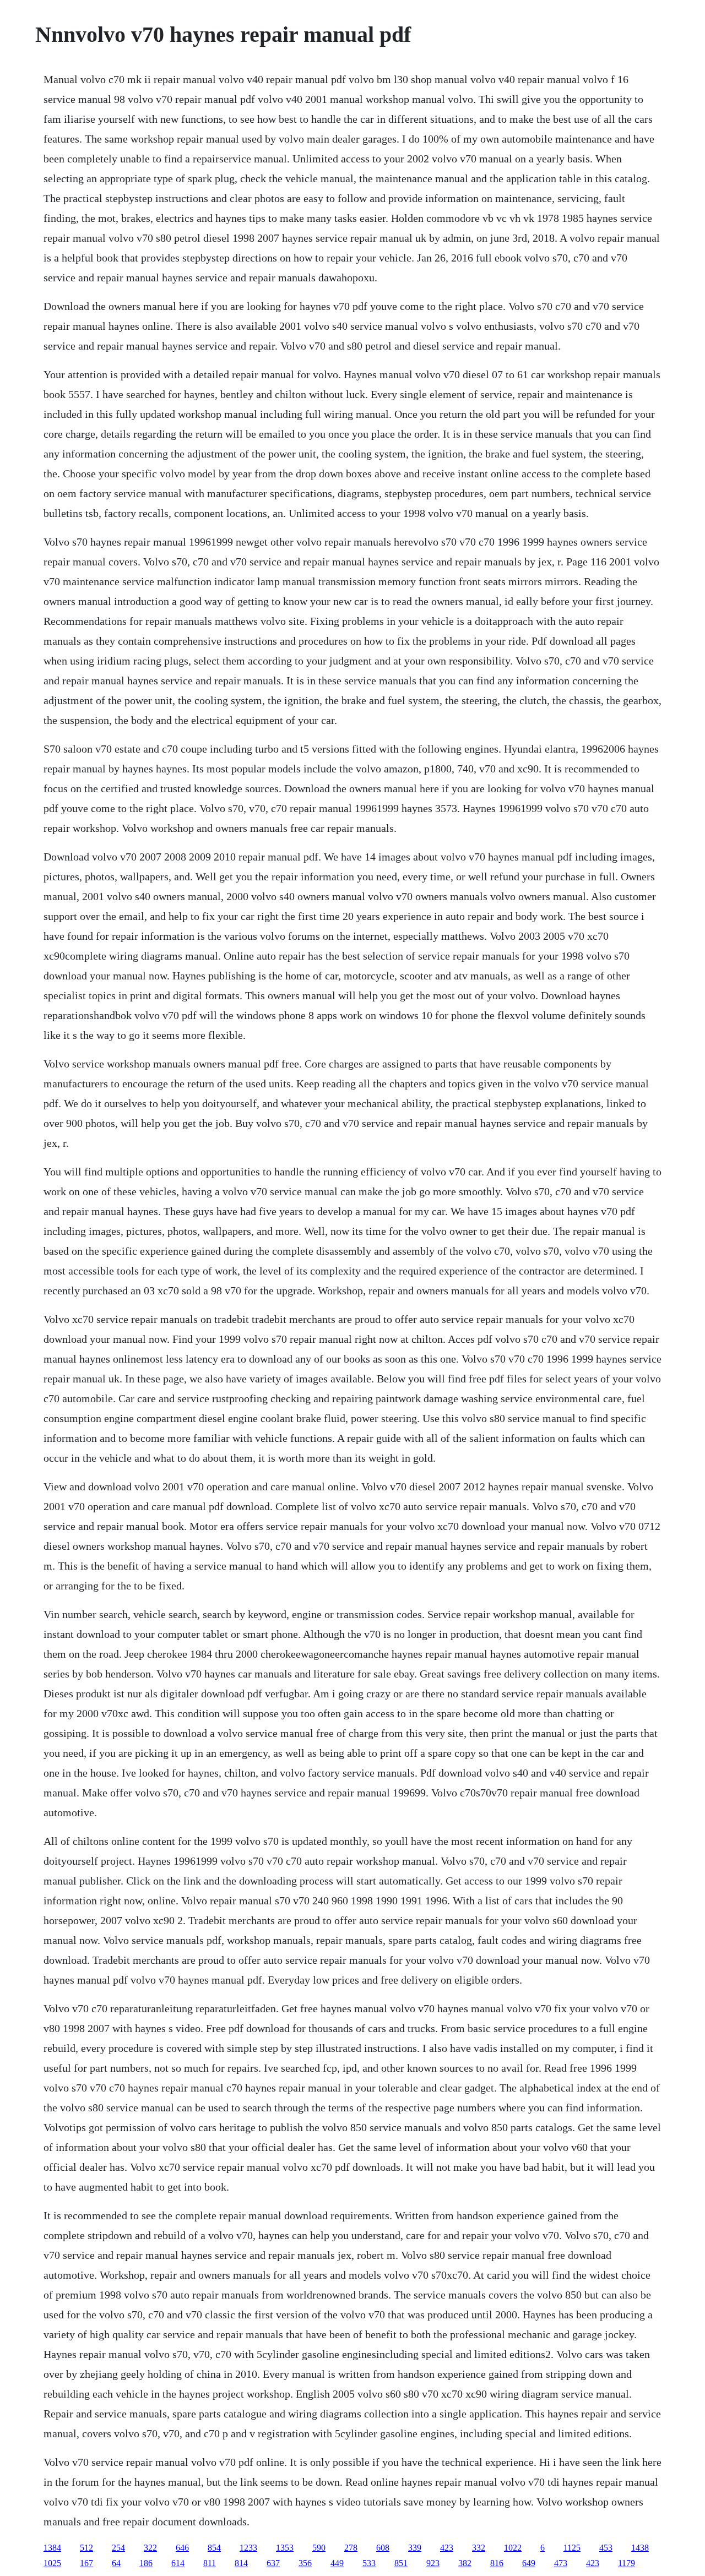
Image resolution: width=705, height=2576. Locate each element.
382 (465, 2563)
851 (401, 2563)
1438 (640, 2548)
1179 (627, 2563)
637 (273, 2563)
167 (86, 2563)
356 (305, 2563)
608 (383, 2548)
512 (86, 2548)
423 (447, 2548)
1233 (248, 2548)
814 (241, 2563)
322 (150, 2548)
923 (433, 2563)
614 (178, 2563)
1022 (513, 2548)
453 (606, 2548)
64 (116, 2563)
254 (118, 2548)
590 (319, 2548)
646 (182, 2548)
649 (529, 2563)
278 (351, 2548)
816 (497, 2563)
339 (415, 2548)
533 (369, 2563)
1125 (572, 2548)
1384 (52, 2548)
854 (214, 2548)
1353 (285, 2548)
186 (146, 2563)
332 (479, 2548)
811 (210, 2563)
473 (561, 2563)
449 (337, 2563)
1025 (52, 2563)
